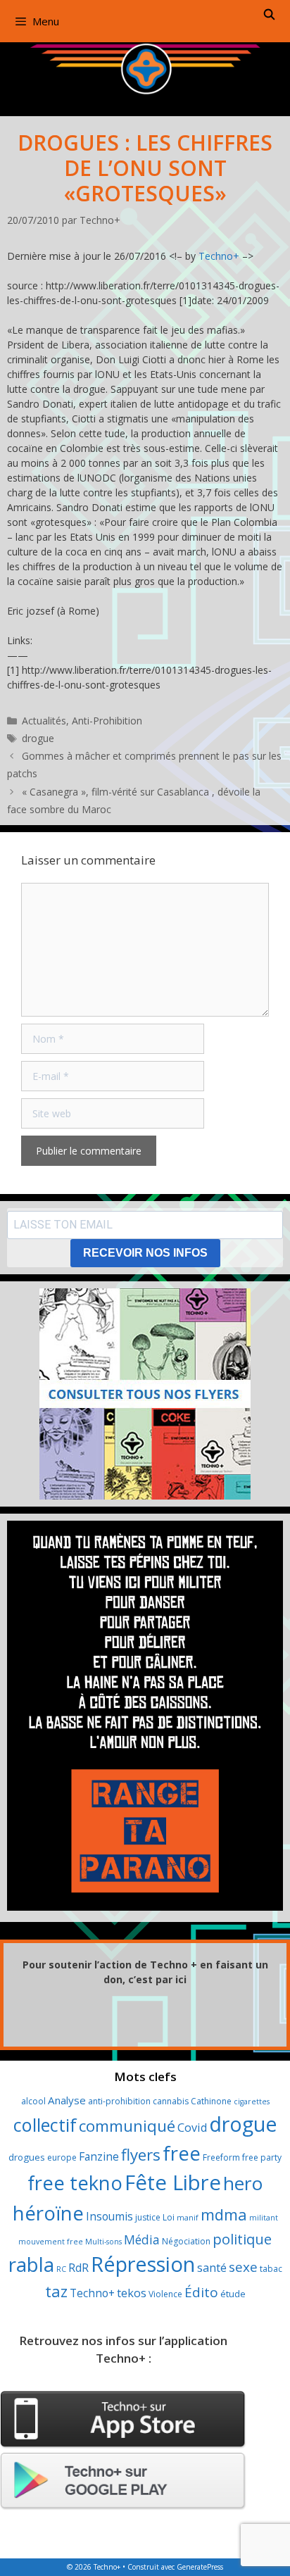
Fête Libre (173, 2182)
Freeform (221, 2157)
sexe (243, 2267)
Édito (201, 2292)
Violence (165, 2294)
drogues (27, 2157)
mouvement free (51, 2242)
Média (142, 2239)
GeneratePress (200, 2567)
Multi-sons (103, 2242)
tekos (132, 2293)
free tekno (75, 2183)
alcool (33, 2101)
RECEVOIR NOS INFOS (145, 1253)
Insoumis (109, 2216)
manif (188, 2218)
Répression (143, 2264)
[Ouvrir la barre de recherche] (269, 14)
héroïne (48, 2213)
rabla (31, 2264)
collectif (45, 2125)
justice (148, 2217)
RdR (78, 2268)
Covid (192, 2128)
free (182, 2153)
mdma (224, 2214)
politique (242, 2239)
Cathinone (211, 2101)
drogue (38, 738)
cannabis (171, 2101)
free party (262, 2157)
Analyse (67, 2100)
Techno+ (219, 256)
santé (212, 2268)
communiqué (127, 2126)
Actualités (44, 721)
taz (56, 2291)
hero (243, 2183)
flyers (141, 2155)
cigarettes (252, 2101)
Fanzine (99, 2156)
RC (61, 2269)
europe (62, 2157)
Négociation (186, 2241)
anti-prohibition (119, 2101)
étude (233, 2294)
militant (264, 2218)
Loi (169, 2217)
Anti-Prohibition (107, 721)
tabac (271, 2269)
